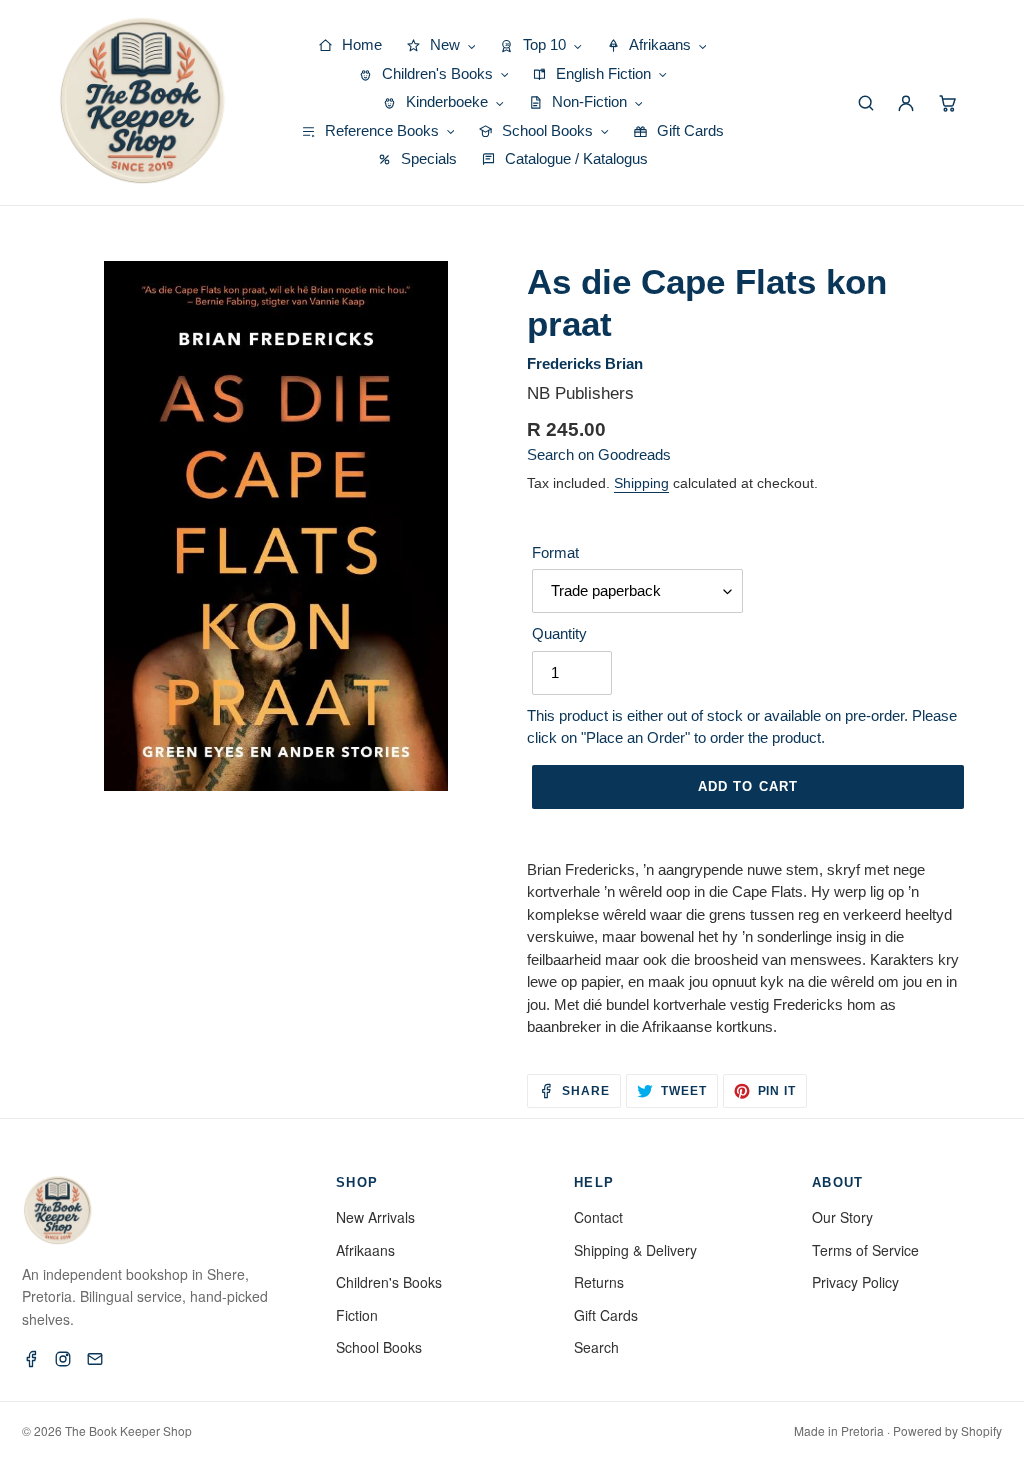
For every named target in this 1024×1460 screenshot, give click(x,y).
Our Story (842, 1217)
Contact (598, 1217)
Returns (599, 1282)
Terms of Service (865, 1250)
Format (555, 552)
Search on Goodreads (599, 454)
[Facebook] (31, 1359)
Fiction (357, 1315)
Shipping (641, 483)
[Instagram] (63, 1359)
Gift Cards (606, 1315)
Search (596, 1347)
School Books (379, 1347)
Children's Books (389, 1282)
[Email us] (95, 1359)
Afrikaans (365, 1250)
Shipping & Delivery (635, 1250)
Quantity (559, 633)
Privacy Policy (855, 1282)
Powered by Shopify (947, 1430)
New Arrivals (375, 1217)
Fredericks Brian (585, 363)
